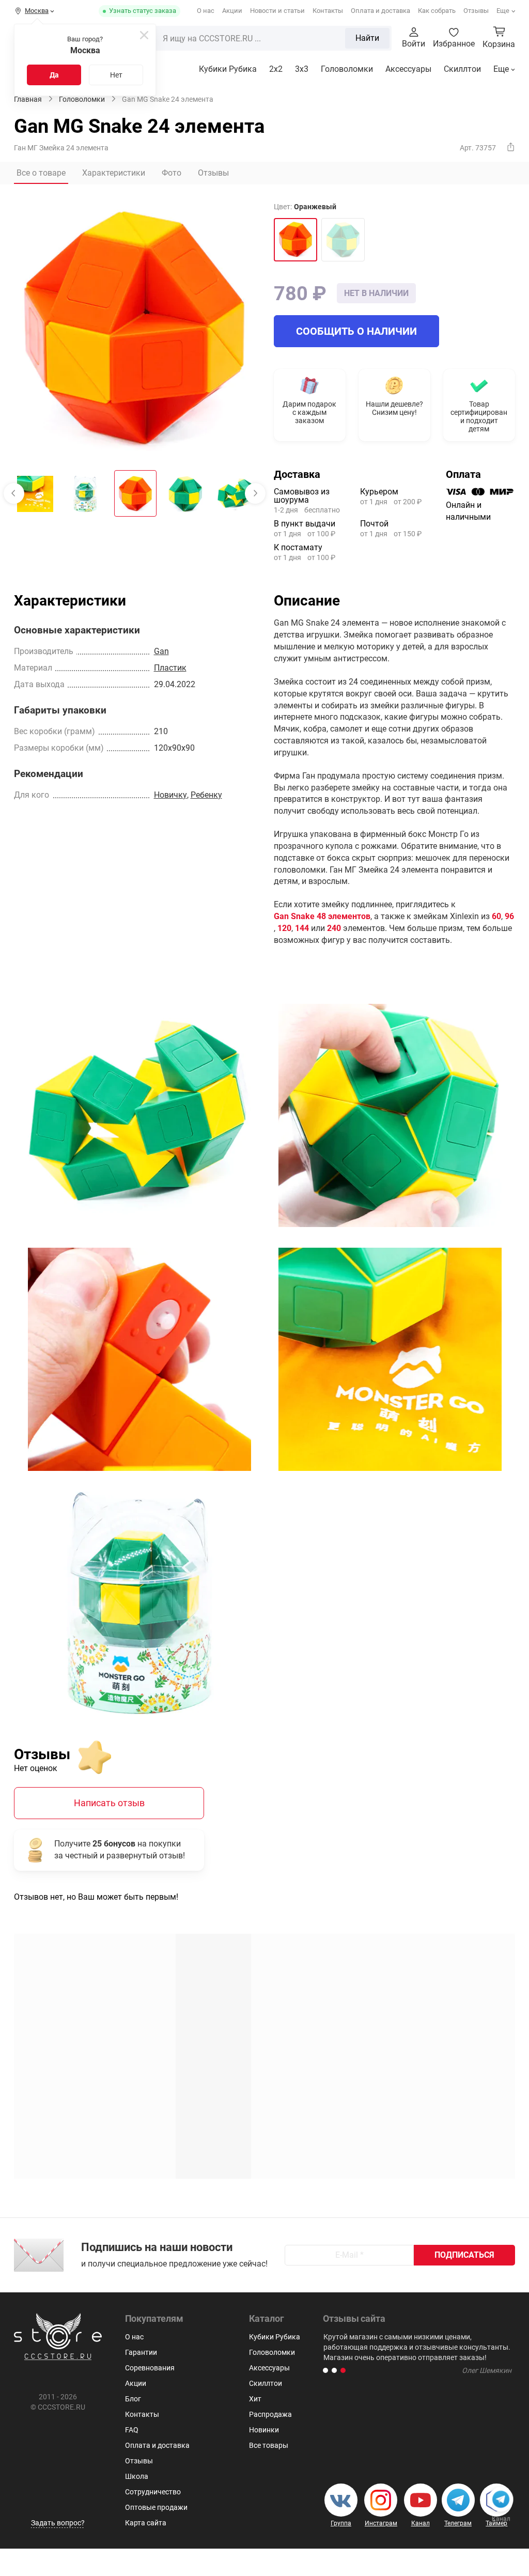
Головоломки (347, 69)
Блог (133, 2399)
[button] (325, 2370)
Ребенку (206, 795)
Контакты (328, 11)
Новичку (170, 795)
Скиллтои (462, 69)
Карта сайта (146, 2523)
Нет (116, 75)
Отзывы (476, 11)
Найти (367, 38)
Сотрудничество (153, 2492)
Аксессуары (408, 69)
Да (54, 75)
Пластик (170, 668)
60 (496, 916)
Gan (161, 651)
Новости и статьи (277, 11)
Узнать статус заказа (143, 11)
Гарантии (141, 2352)
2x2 (276, 69)
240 (334, 928)
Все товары (269, 2445)
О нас (206, 11)
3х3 (302, 69)
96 (509, 916)
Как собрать (437, 11)
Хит (255, 2399)
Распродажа (270, 2414)
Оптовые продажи (156, 2507)
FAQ (132, 2430)
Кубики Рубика (228, 69)
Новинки (264, 2430)
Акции (232, 11)
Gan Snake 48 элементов (322, 916)
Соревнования (150, 2368)
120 (284, 928)
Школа (137, 2476)
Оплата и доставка (380, 11)
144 (302, 928)
